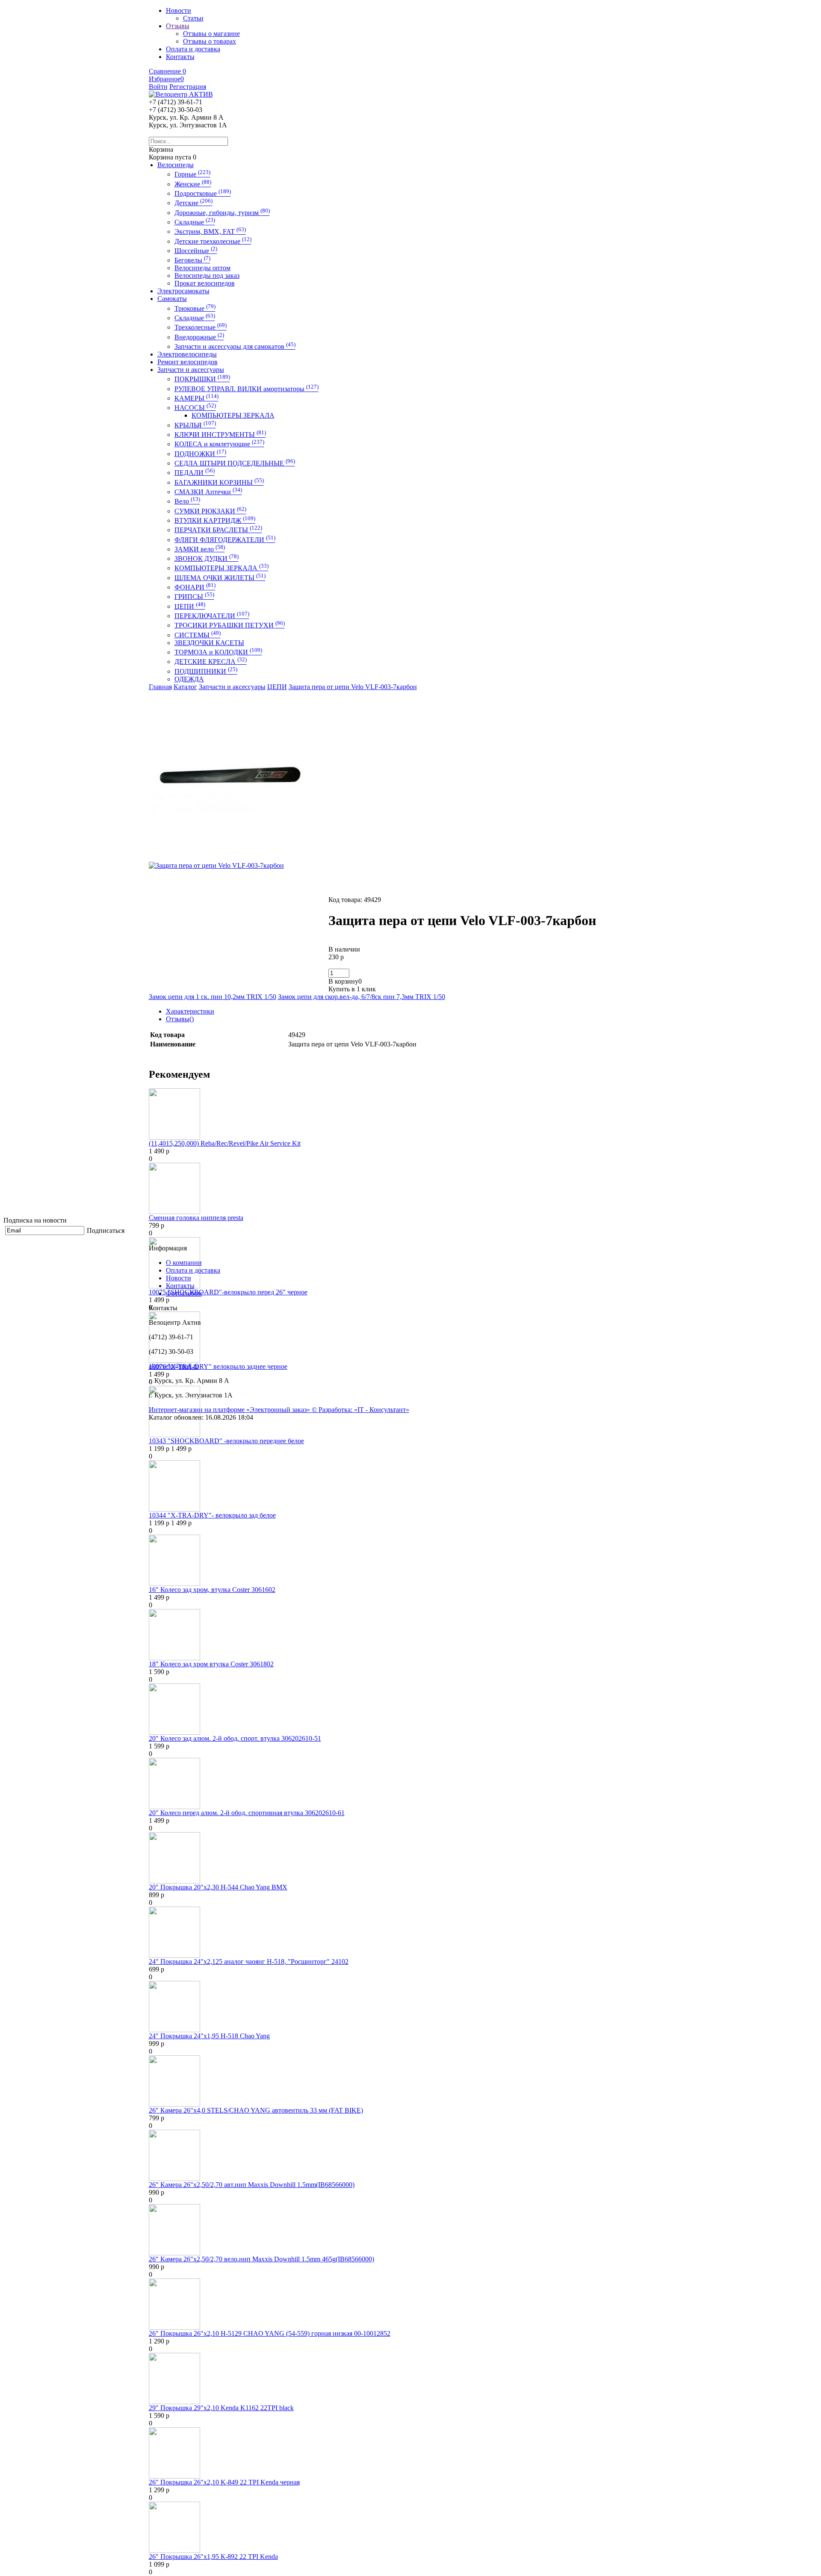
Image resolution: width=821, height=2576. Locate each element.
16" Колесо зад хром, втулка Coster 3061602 (212, 1590)
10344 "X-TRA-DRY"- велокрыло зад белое (212, 1515)
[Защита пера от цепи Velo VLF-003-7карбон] (234, 859)
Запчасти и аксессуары (191, 370)
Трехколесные (201, 327)
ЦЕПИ (190, 606)
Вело (187, 501)
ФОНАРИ (195, 587)
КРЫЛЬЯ (195, 425)
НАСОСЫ (195, 408)
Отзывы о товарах (210, 41)
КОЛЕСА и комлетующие (219, 444)
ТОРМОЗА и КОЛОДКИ (218, 652)
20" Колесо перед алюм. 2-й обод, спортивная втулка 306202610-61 (247, 1813)
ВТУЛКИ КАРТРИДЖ (215, 520)
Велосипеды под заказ (207, 276)
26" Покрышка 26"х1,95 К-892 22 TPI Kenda (213, 2557)
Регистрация (188, 87)
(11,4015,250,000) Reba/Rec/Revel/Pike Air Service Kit (225, 1143)
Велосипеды (176, 165)
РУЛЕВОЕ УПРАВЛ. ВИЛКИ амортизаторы (247, 389)
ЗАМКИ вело (200, 549)
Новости (179, 1278)
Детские (193, 203)
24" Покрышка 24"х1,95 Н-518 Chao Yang (209, 2036)
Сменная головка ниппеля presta (196, 1218)
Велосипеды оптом (202, 268)
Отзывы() (180, 1019)
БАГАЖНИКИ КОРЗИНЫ (219, 482)
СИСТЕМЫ (198, 635)
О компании (184, 1263)
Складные (195, 222)
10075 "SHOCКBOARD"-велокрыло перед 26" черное (228, 1292)
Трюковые (195, 308)
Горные (192, 174)
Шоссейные (196, 251)
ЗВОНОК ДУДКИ (207, 559)
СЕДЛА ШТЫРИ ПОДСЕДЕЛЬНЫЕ (235, 463)
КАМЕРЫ (196, 398)
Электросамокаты (183, 291)
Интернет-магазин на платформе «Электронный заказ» (230, 1410)
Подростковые (203, 193)
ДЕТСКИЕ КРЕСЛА (211, 662)
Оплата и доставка (193, 1270)
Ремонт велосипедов (188, 362)
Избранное (166, 79)
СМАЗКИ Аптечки (208, 492)
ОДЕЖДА (189, 679)
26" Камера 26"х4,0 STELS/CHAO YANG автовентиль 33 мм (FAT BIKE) (256, 2110)
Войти (158, 87)
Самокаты (172, 299)
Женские (193, 184)
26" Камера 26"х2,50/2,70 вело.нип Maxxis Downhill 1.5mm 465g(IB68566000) (261, 2259)
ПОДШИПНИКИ (206, 671)
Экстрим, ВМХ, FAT (210, 231)
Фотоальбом (184, 1293)
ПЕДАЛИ (195, 473)
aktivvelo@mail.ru (174, 1366)
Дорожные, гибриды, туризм (222, 213)
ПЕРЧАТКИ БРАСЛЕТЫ (218, 530)
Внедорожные (199, 337)
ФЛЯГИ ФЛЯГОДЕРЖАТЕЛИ (225, 540)
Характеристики (190, 1011)
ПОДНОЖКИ (200, 454)
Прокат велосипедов (205, 283)
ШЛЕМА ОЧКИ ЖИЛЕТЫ (220, 578)
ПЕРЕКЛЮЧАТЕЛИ (212, 616)
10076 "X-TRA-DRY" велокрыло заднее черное (218, 1366)
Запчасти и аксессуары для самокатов (235, 346)
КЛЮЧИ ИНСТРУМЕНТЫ (220, 435)
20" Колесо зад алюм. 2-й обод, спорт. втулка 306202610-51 (235, 1738)
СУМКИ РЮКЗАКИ (210, 511)
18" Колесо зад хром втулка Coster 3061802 (211, 1664)
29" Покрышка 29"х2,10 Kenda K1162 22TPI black (221, 2408)
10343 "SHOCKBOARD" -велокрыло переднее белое (226, 1441)
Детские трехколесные (213, 241)
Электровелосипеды (187, 354)
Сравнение (167, 71)
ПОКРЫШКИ (202, 379)
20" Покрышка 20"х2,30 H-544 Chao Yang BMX (218, 1887)
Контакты (180, 1286)
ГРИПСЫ (194, 597)
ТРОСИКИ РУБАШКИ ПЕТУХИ (230, 625)
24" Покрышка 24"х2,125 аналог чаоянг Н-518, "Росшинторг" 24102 (249, 1961)
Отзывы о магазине (211, 34)
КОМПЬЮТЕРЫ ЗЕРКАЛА (233, 415)
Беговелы (192, 260)
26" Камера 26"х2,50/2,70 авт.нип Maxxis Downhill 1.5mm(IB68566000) (252, 2185)
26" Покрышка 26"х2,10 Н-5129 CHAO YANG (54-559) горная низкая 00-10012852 (270, 2333)
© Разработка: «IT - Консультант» (360, 1410)
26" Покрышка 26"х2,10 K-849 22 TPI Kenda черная (224, 2482)
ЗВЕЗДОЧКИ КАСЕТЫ (209, 643)
